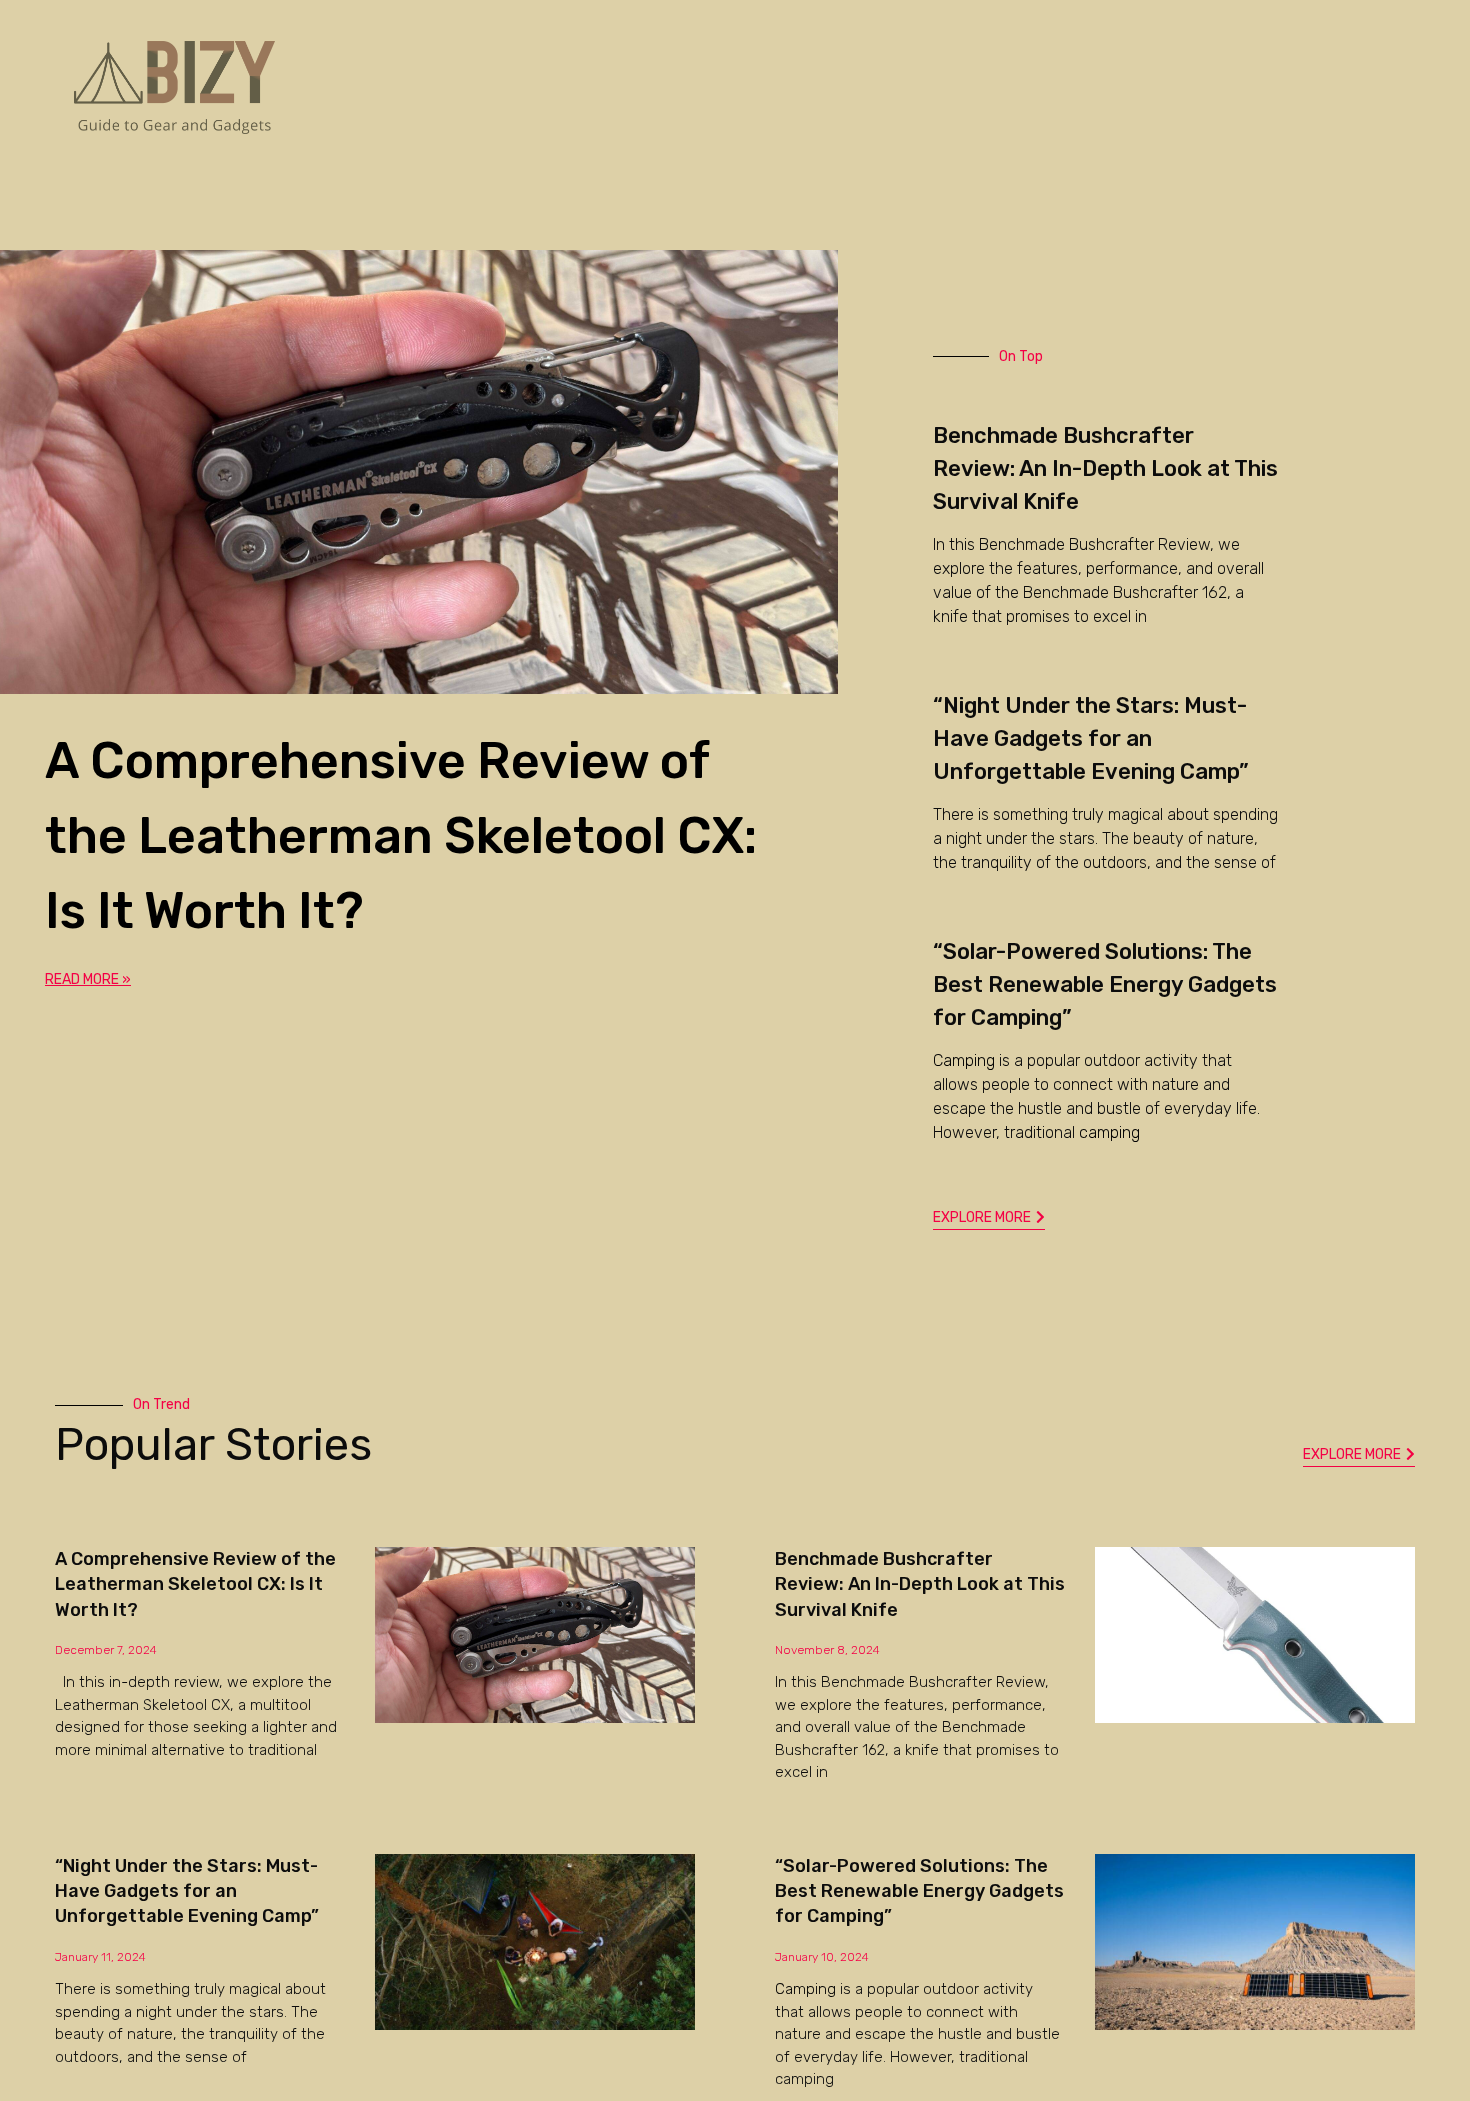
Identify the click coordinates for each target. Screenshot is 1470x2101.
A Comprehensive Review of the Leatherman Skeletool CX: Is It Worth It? (401, 836)
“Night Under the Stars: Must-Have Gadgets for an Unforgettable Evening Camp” (1091, 738)
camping (1109, 1132)
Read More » (88, 979)
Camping (964, 1060)
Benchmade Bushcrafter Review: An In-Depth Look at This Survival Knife (1105, 468)
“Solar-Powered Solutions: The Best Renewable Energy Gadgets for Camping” (1105, 984)
